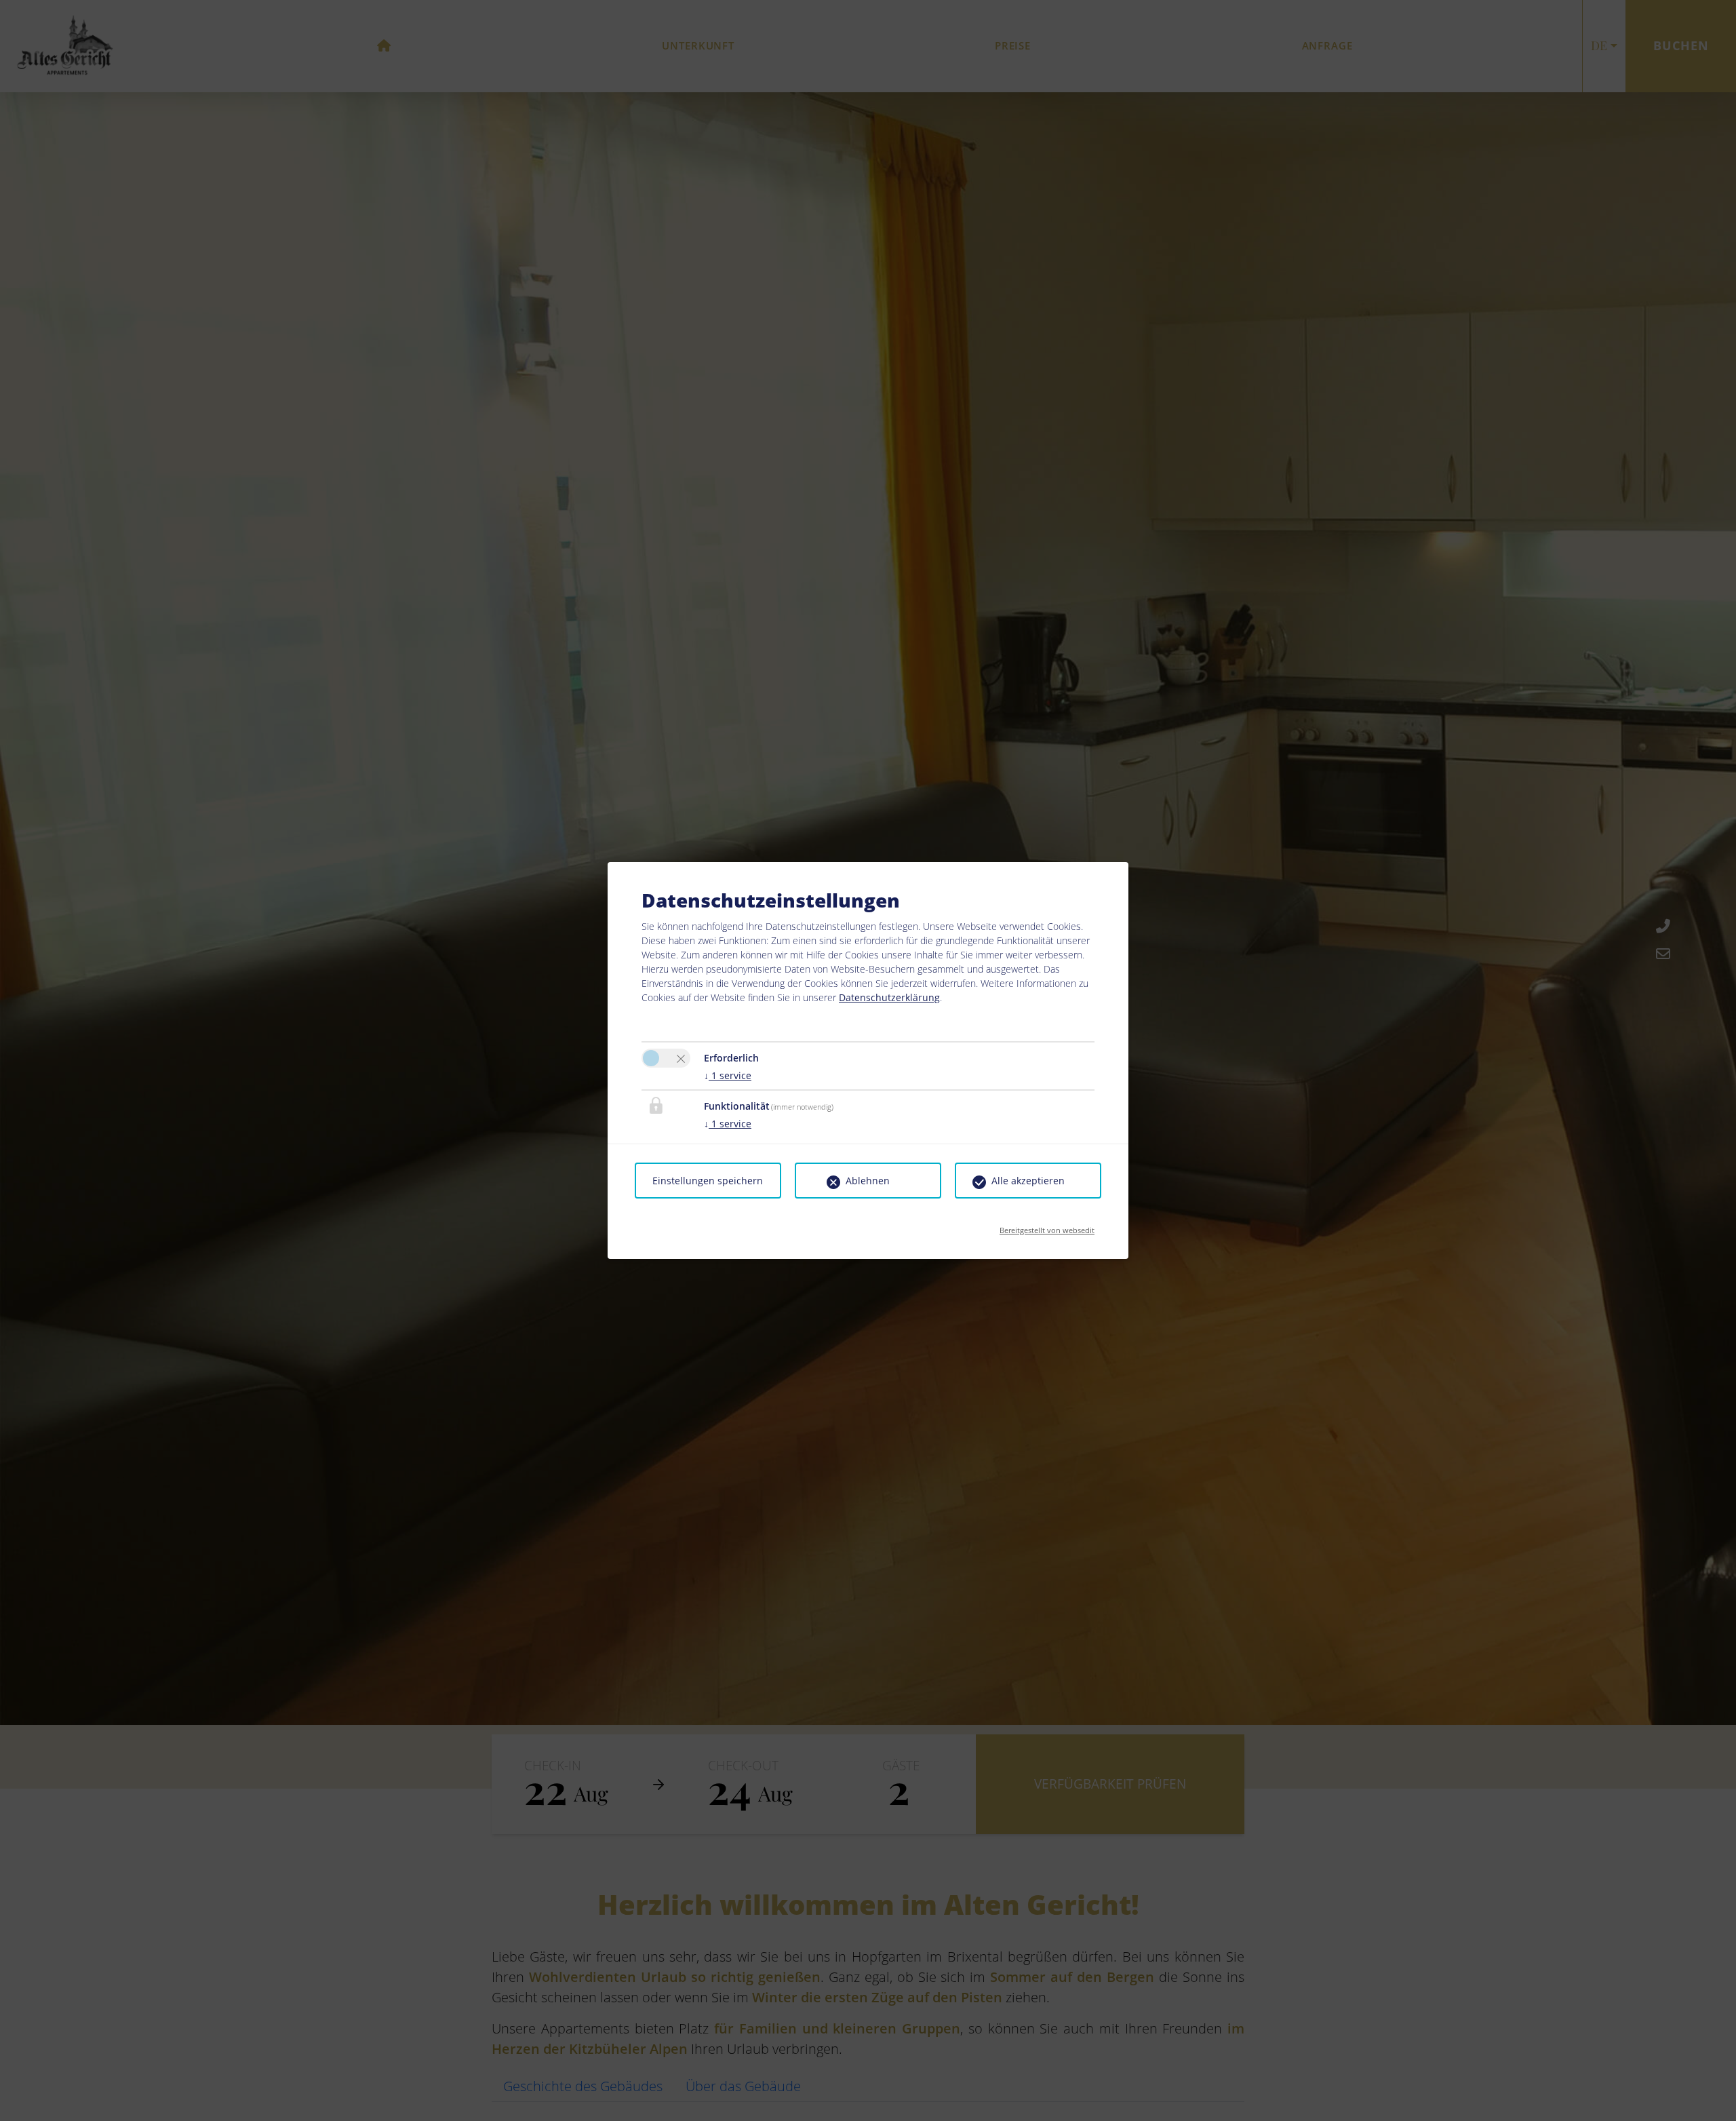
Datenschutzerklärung (889, 997)
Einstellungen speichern (708, 1181)
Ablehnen (868, 1181)
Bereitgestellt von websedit (1047, 1226)
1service (728, 1075)
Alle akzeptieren (1028, 1181)
